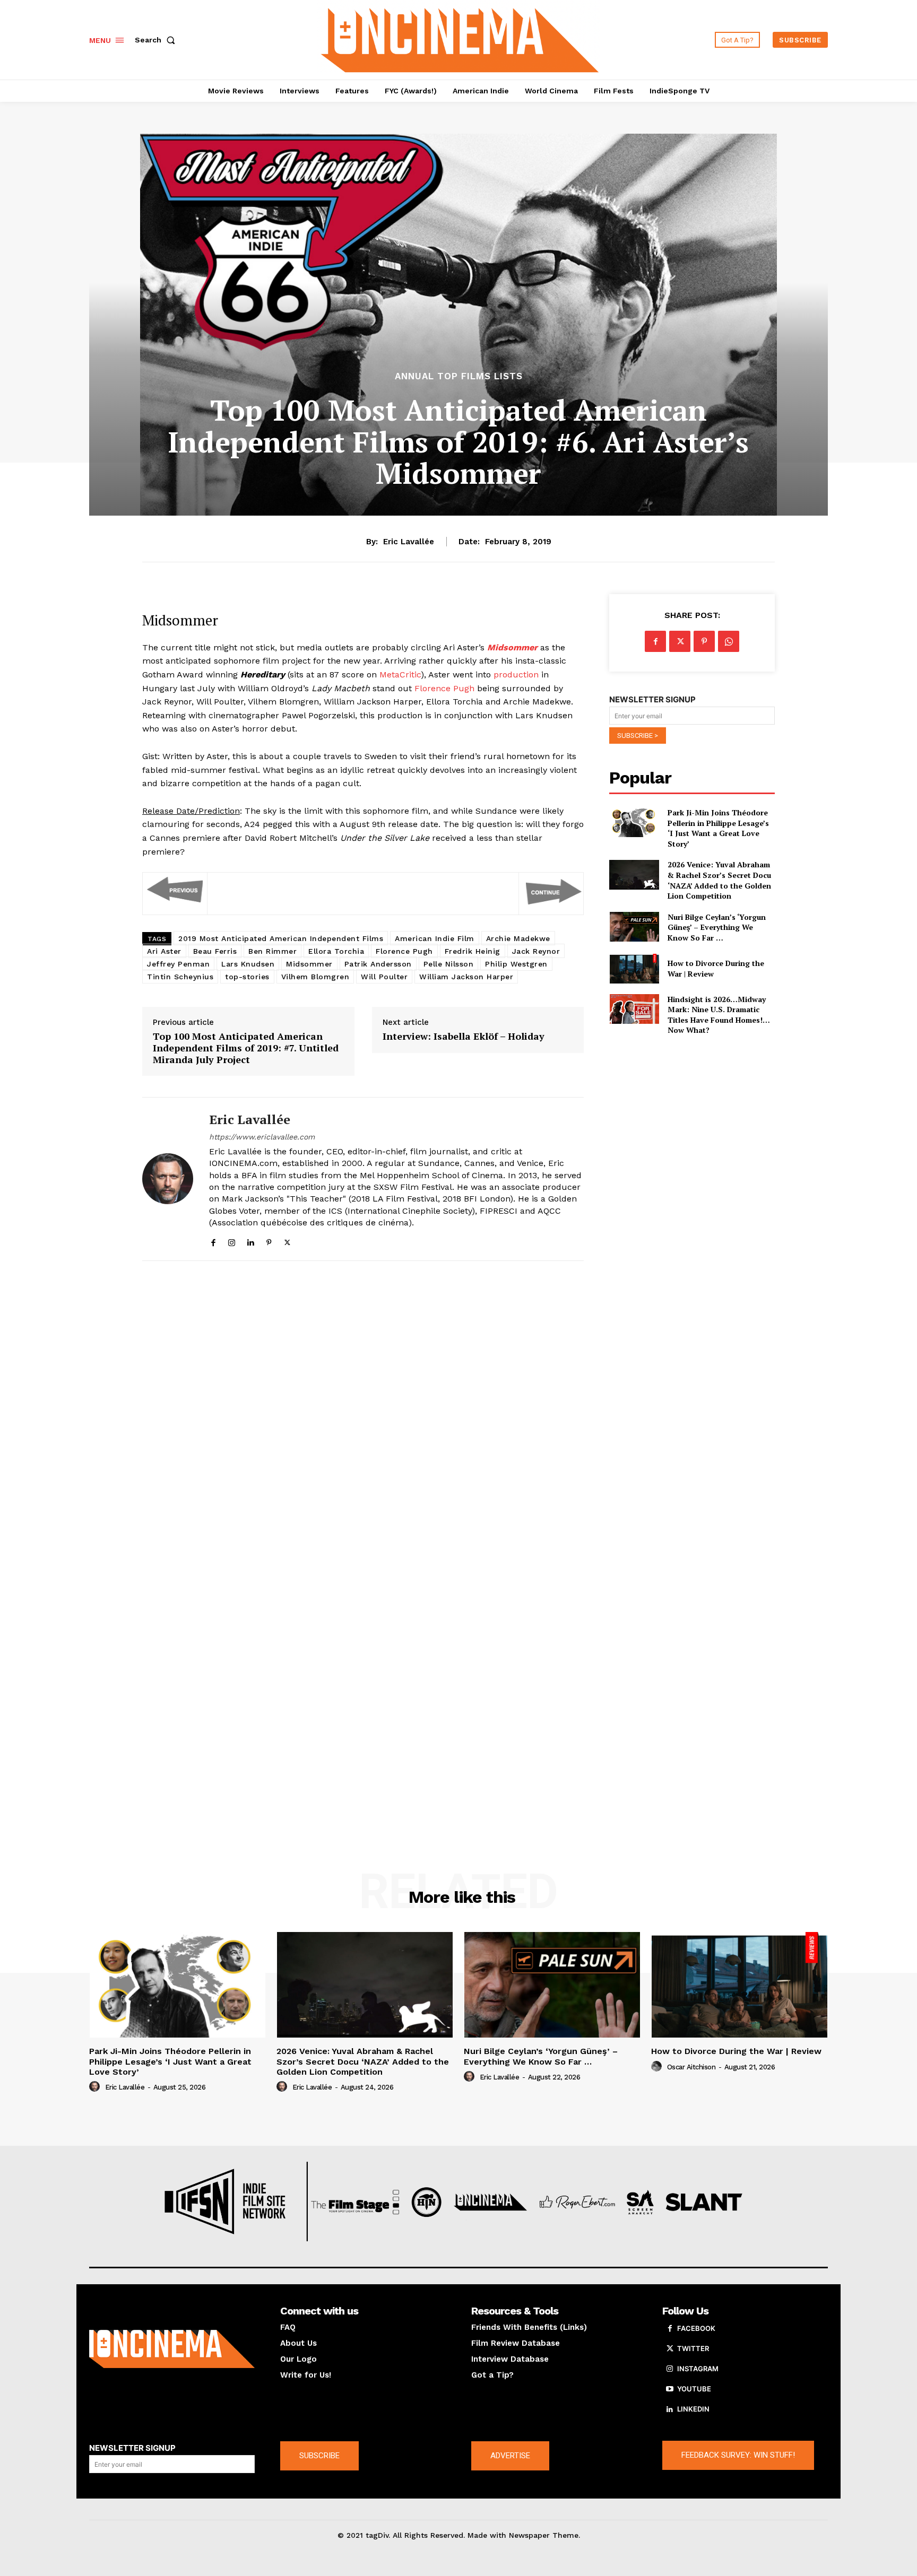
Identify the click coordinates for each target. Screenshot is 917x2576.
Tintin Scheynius (180, 977)
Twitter (693, 2348)
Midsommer (309, 964)
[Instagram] (232, 1241)
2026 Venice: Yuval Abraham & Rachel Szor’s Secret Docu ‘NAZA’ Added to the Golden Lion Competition (719, 880)
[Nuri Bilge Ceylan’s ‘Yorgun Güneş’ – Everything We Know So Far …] (634, 927)
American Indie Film (435, 938)
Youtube (694, 2389)
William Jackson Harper (466, 977)
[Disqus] (363, 1415)
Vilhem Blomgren (315, 977)
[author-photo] (96, 2087)
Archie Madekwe (518, 938)
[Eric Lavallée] (168, 1179)
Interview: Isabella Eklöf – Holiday (464, 1037)
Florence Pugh (444, 688)
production (516, 675)
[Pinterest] (269, 1241)
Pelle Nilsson (449, 964)
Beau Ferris (215, 951)
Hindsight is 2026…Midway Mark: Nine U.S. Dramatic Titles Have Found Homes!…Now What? (719, 1015)
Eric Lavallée (409, 542)
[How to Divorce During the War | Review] (634, 969)
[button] (157, 40)
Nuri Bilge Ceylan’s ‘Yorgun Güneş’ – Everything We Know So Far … (717, 927)
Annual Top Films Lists (459, 376)
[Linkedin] (250, 1241)
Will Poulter (384, 977)
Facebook (696, 2328)
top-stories (247, 977)
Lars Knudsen (248, 964)
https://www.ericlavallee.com (262, 1137)
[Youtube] (670, 2389)
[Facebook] (213, 1241)
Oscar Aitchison (691, 2067)
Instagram (698, 2369)
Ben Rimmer (272, 951)
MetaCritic (400, 675)
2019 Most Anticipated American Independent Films (281, 938)
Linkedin (693, 2409)
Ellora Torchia (336, 951)
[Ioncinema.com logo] (172, 2349)
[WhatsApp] (729, 641)
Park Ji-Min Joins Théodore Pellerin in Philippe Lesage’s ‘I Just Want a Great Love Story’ (718, 828)
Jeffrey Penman (178, 964)
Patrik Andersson (378, 964)
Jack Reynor (536, 951)
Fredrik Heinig (473, 951)
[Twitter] (287, 1241)
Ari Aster (164, 951)
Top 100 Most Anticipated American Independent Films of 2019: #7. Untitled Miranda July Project (246, 1048)
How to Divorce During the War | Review (736, 2051)
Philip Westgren (516, 964)
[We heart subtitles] (460, 38)
